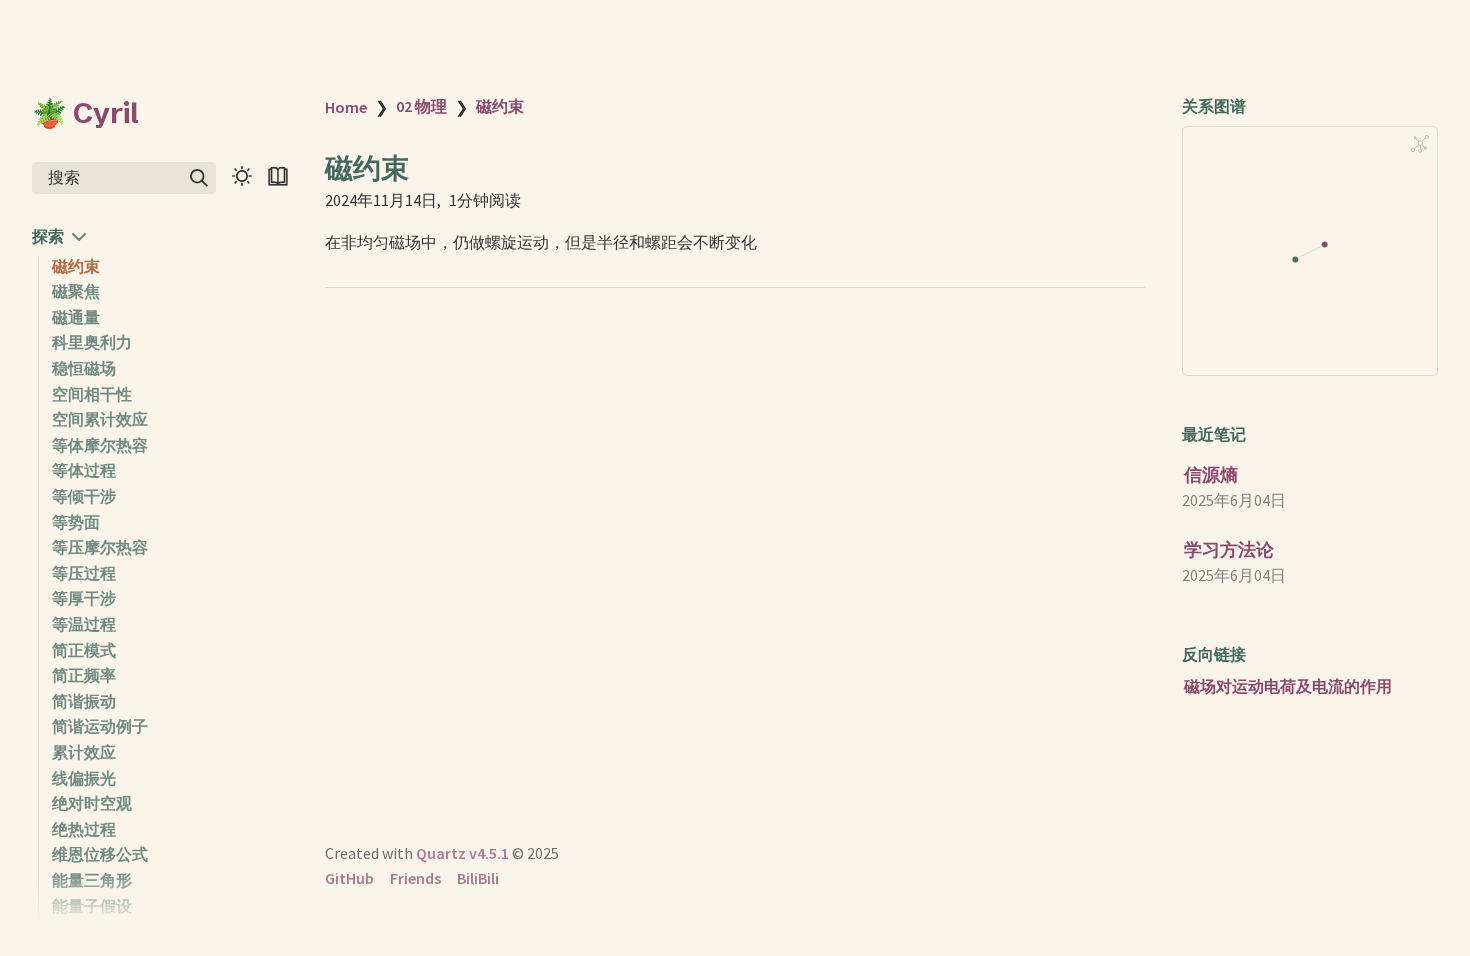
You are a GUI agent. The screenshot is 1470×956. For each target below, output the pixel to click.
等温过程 (84, 624)
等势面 (76, 522)
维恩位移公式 (100, 854)
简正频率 (84, 675)
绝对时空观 (92, 803)
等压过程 (84, 573)
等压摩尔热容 (100, 547)
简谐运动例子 (100, 726)
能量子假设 (92, 906)
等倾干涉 (84, 496)
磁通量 (76, 317)
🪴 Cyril (85, 113)
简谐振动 (84, 701)
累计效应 (84, 752)
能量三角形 (92, 880)
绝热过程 (84, 829)
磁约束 (76, 266)
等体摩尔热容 (100, 445)
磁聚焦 (76, 291)
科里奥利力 (92, 342)
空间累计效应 (100, 419)
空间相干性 (92, 394)
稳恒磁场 (84, 368)
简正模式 (84, 650)
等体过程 (84, 470)
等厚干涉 (84, 598)
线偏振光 (84, 778)
